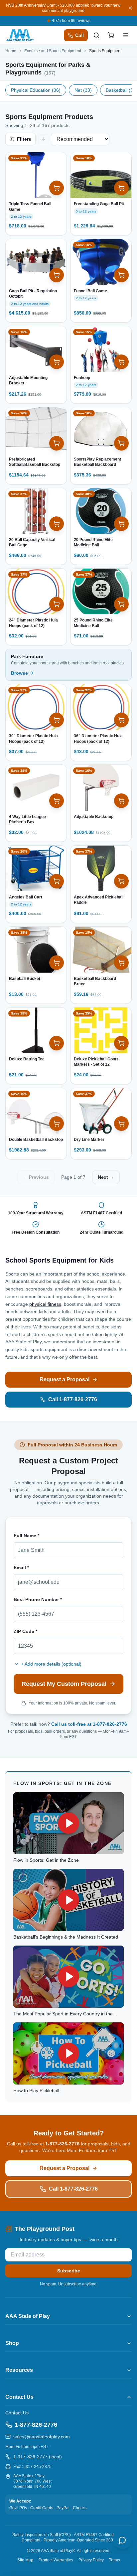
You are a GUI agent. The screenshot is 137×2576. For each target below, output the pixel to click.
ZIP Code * (25, 1631)
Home (11, 51)
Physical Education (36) (36, 90)
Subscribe (69, 2271)
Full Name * (26, 1536)
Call (79, 35)
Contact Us (17, 2413)
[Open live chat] (122, 2540)
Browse (19, 673)
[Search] (96, 35)
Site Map (25, 2560)
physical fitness (45, 1304)
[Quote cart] (111, 35)
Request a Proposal (65, 1379)
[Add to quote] (57, 188)
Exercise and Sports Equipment (53, 51)
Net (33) (83, 90)
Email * (21, 1567)
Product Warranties (56, 2560)
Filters (24, 139)
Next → (106, 1177)
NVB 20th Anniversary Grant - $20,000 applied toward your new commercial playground (63, 8)
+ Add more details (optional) (51, 1664)
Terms (115, 2560)
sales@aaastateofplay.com (42, 2437)
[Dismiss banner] (130, 8)
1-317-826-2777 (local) (38, 2457)
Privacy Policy (91, 2560)
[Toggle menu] (126, 35)
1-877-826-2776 (62, 2144)
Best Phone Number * (38, 1599)
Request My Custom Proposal (64, 1684)
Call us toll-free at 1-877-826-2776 (89, 1724)
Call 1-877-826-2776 (73, 1399)
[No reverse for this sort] (43, 139)
